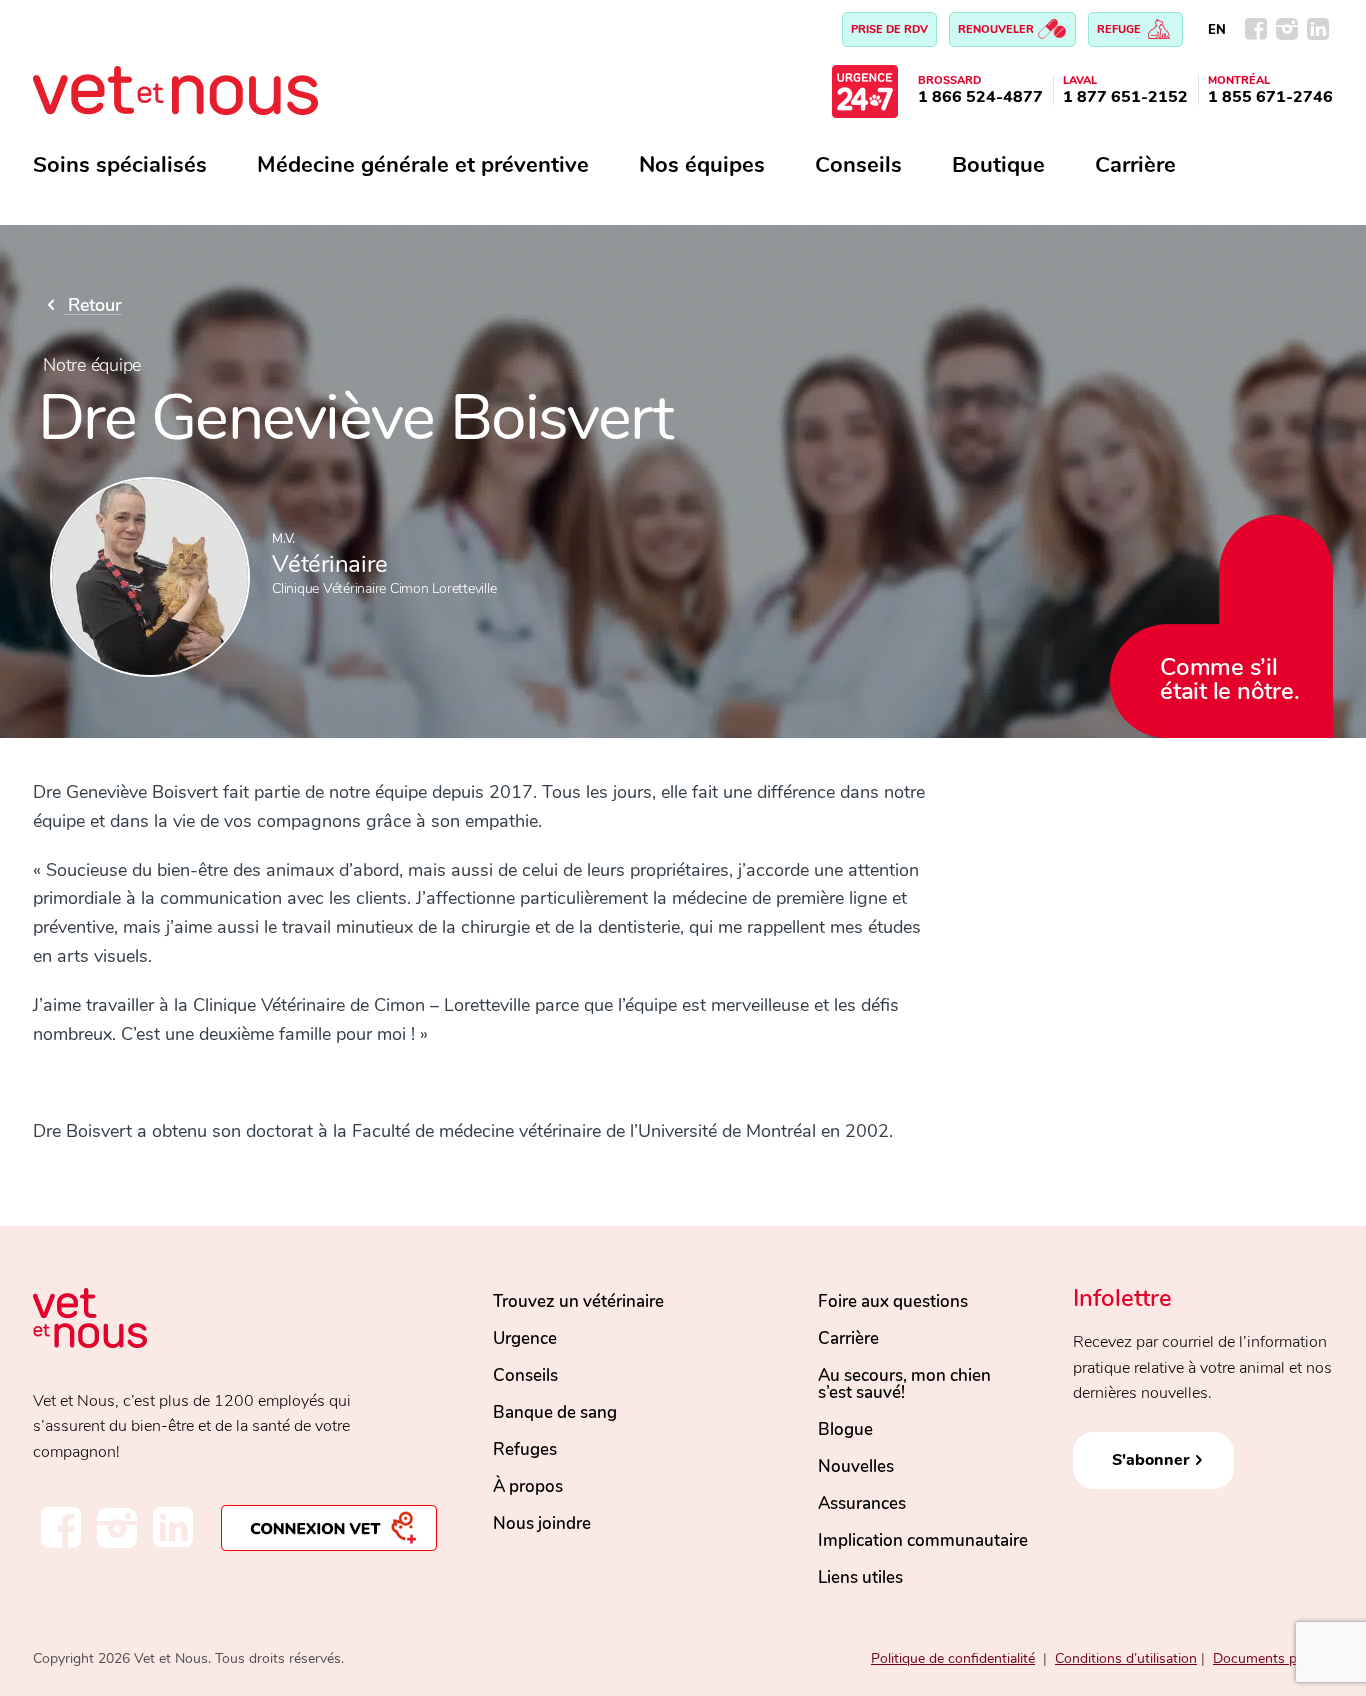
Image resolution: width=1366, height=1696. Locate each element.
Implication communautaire (923, 1540)
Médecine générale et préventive (423, 165)
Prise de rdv (889, 29)
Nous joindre (542, 1523)
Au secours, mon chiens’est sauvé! (904, 1384)
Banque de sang (555, 1412)
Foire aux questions (893, 1301)
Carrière (1135, 165)
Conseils (858, 165)
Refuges (525, 1449)
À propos (528, 1486)
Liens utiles (860, 1577)
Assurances (862, 1503)
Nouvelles (856, 1466)
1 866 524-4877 (980, 97)
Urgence (525, 1338)
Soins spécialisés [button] (120, 165)
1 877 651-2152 (1125, 97)
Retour (92, 305)
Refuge (1120, 29)
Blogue (845, 1429)
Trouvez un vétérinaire (578, 1301)
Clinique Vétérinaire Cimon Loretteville (384, 588)
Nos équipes (702, 165)
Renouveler (997, 29)
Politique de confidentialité (953, 1658)
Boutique (998, 165)
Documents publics (1273, 1658)
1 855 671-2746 (1270, 97)
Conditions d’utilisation (1126, 1658)
